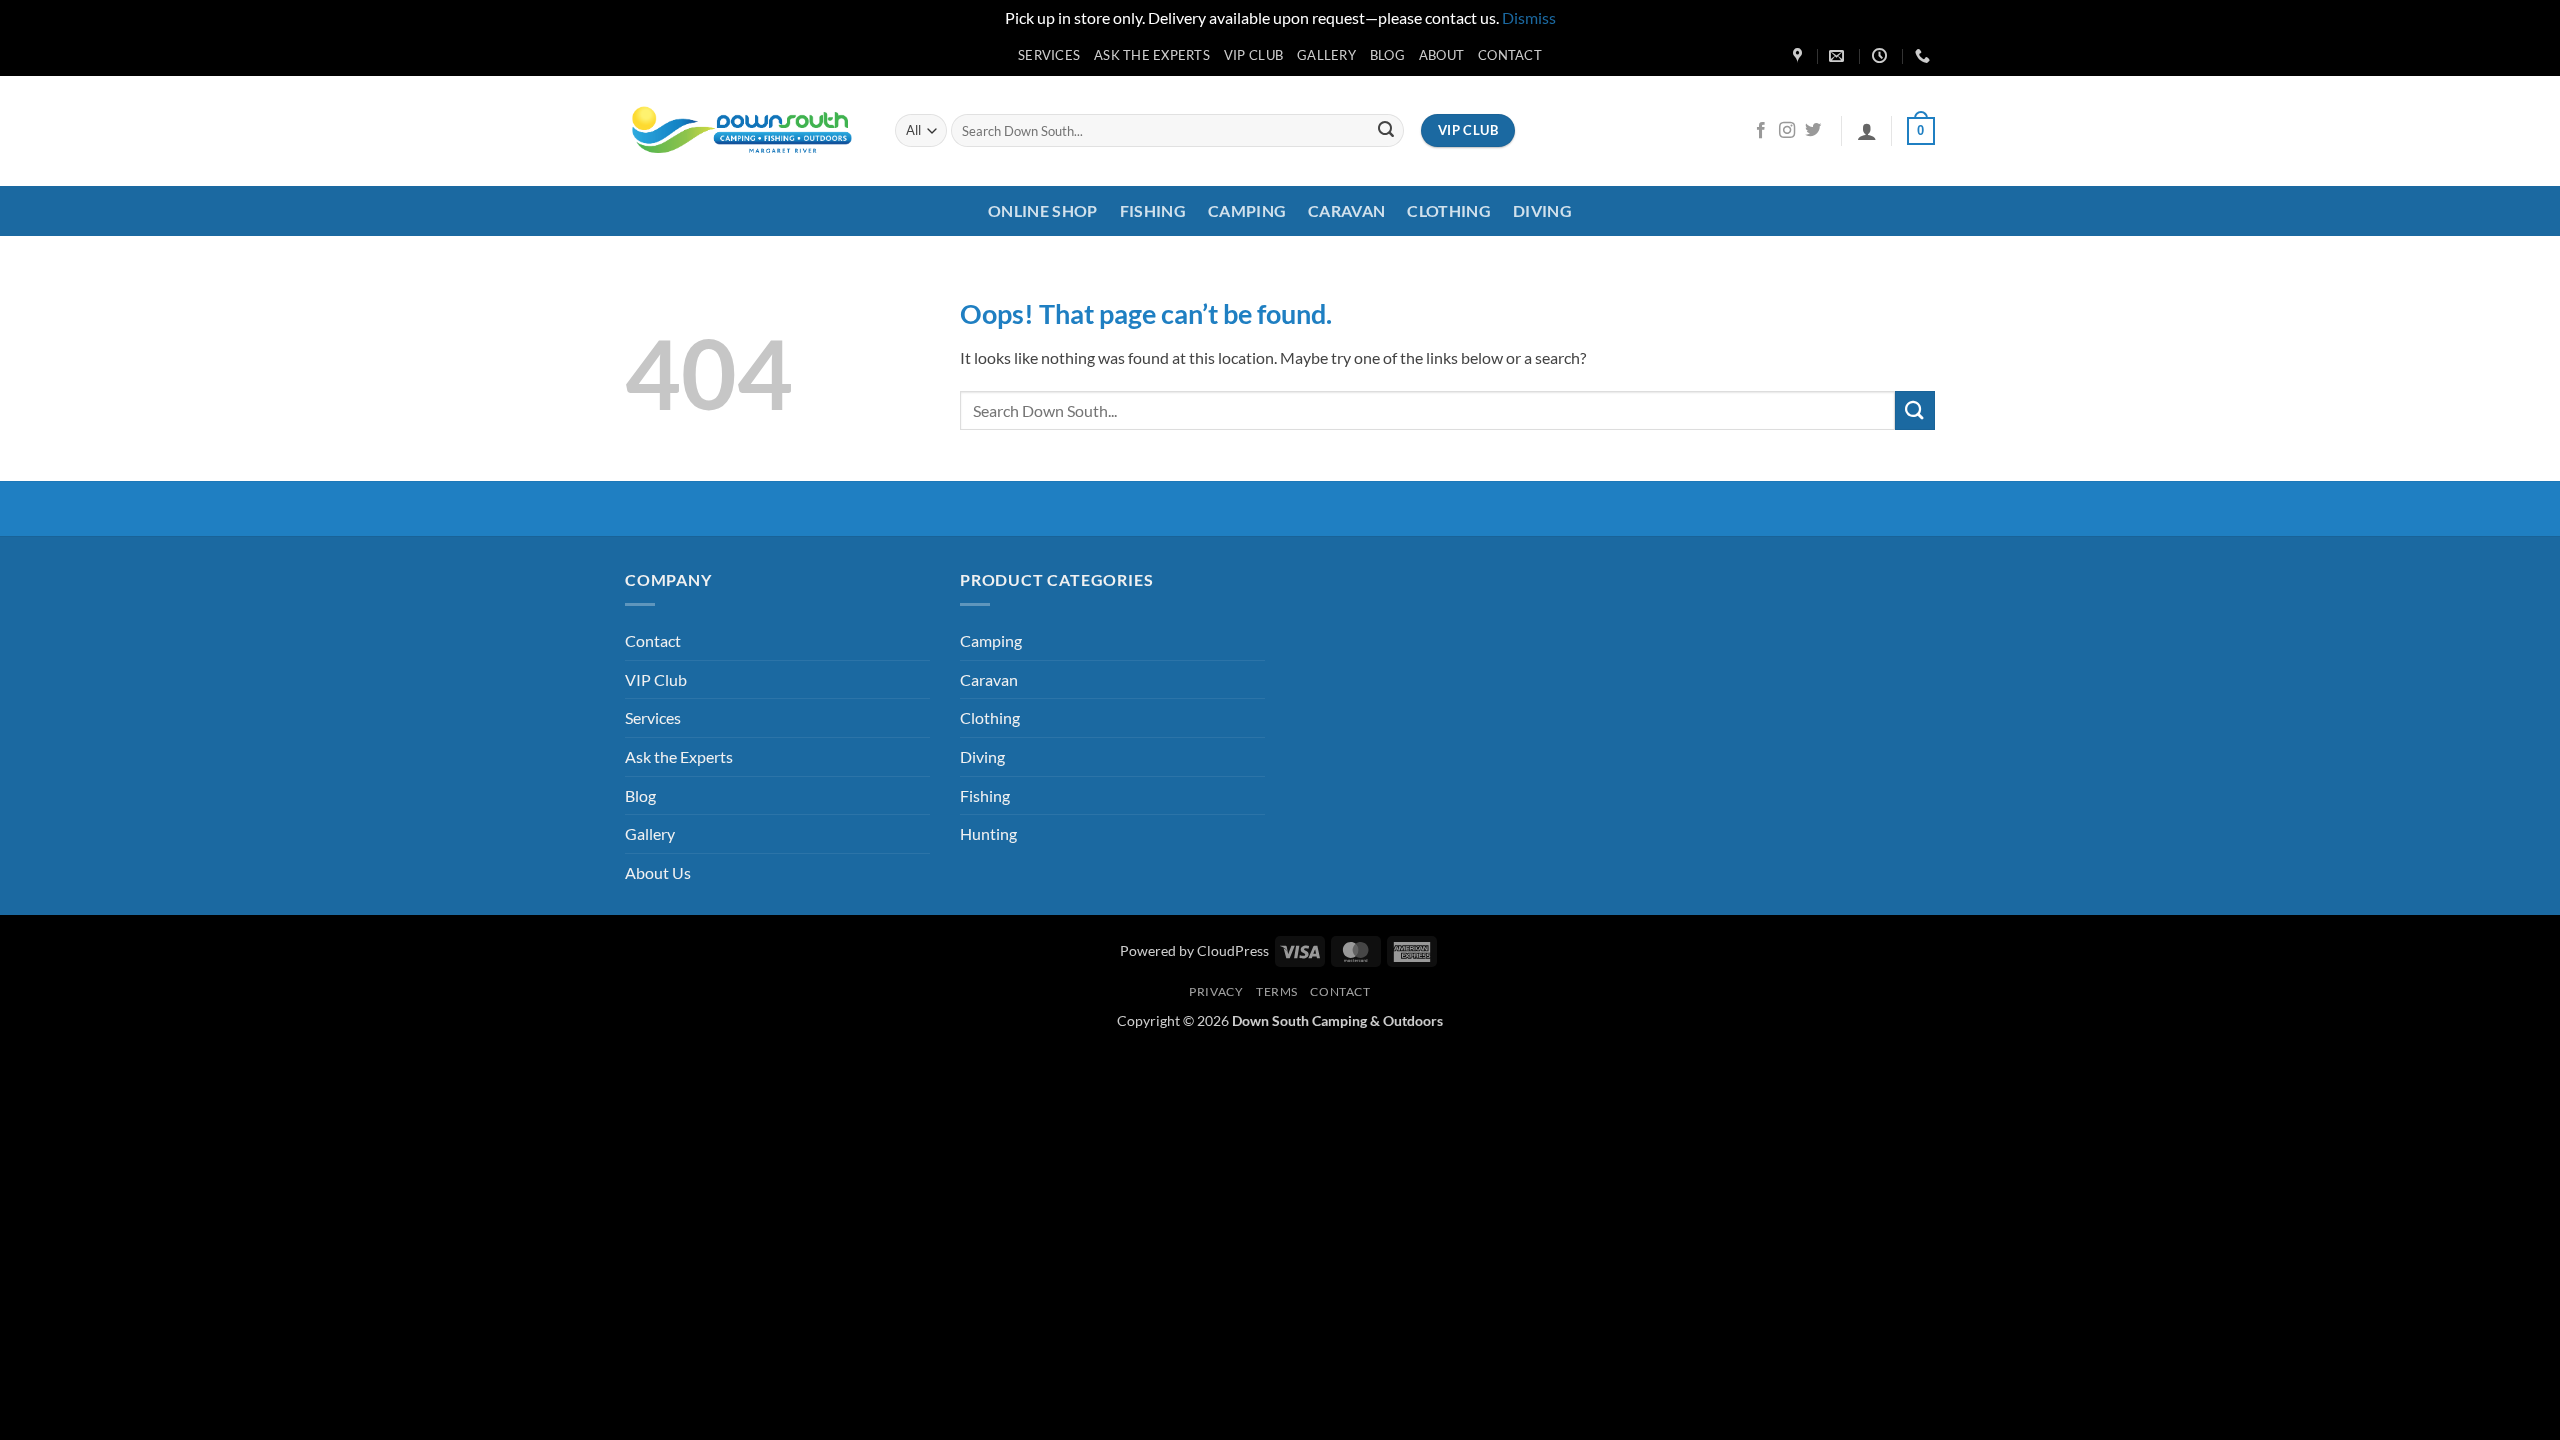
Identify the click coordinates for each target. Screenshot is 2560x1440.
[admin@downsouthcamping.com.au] (1839, 56)
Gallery (1326, 55)
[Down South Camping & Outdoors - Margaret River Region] (745, 130)
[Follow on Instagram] (1787, 131)
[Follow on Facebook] (1761, 131)
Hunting (988, 833)
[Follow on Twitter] (1813, 131)
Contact (1510, 55)
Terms (1277, 991)
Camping (1247, 210)
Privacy (1216, 991)
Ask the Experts (1152, 55)
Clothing (1449, 210)
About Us (658, 872)
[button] (1867, 131)
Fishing (1153, 210)
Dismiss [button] (1529, 17)
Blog (1387, 55)
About (1441, 55)
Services (1049, 55)
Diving (1542, 210)
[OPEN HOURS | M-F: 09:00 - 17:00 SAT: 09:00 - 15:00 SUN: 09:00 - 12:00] (1882, 56)
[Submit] (1386, 131)
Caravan (1346, 210)
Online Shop (1043, 210)
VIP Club (1253, 55)
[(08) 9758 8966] (1925, 56)
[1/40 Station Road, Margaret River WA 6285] (1800, 56)
